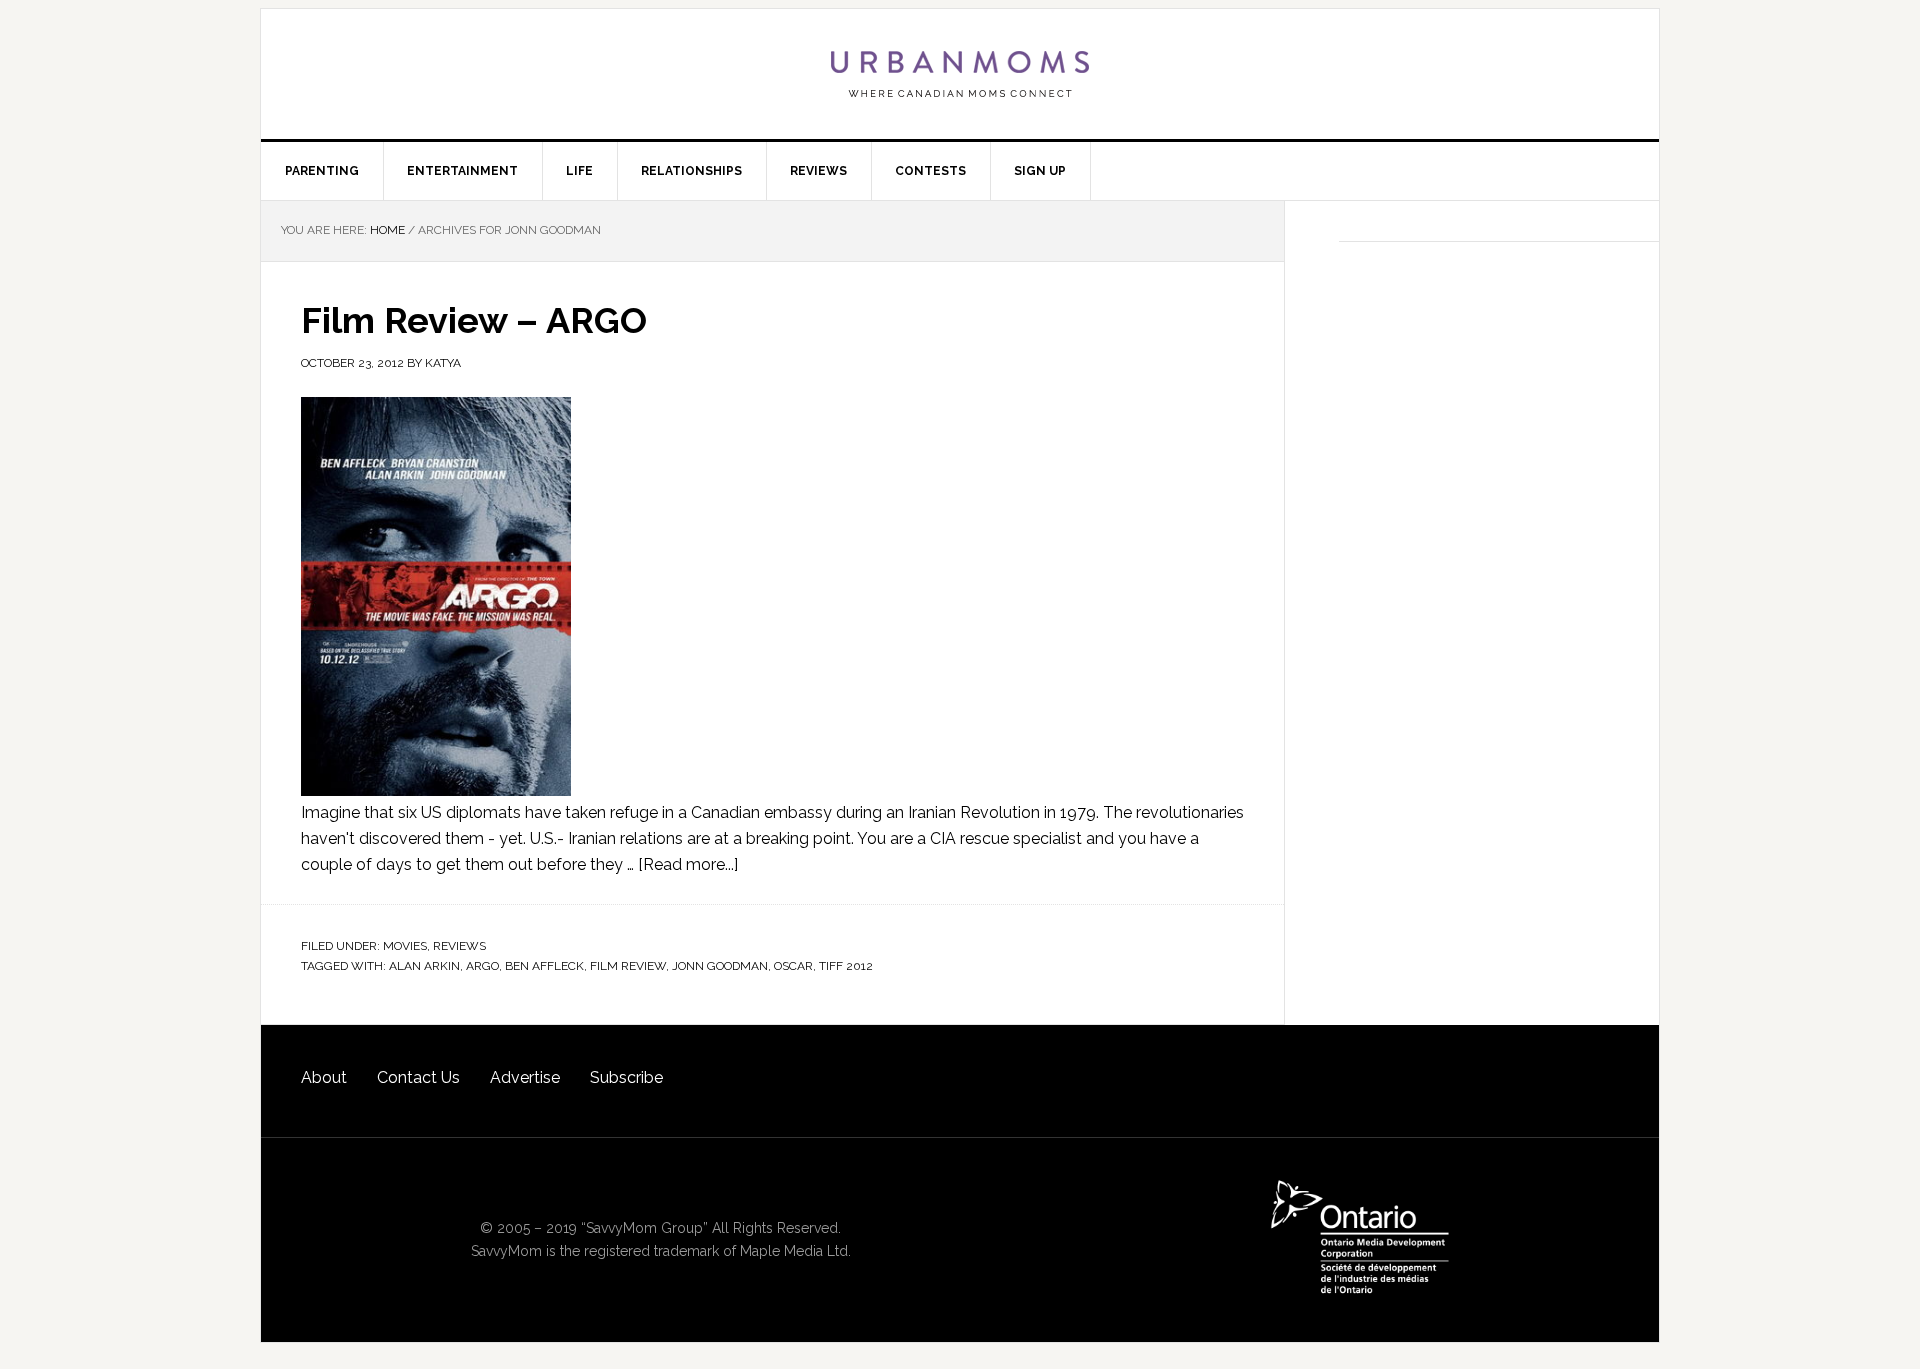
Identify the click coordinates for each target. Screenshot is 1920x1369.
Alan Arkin (424, 966)
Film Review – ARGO (474, 320)
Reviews (459, 946)
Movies (405, 946)
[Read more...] (688, 864)
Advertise (525, 1077)
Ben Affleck (544, 966)
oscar (793, 966)
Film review (628, 966)
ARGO (482, 966)
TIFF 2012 (846, 966)
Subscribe (626, 1077)
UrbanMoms (960, 74)
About (324, 1077)
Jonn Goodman (720, 966)
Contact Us (418, 1077)
